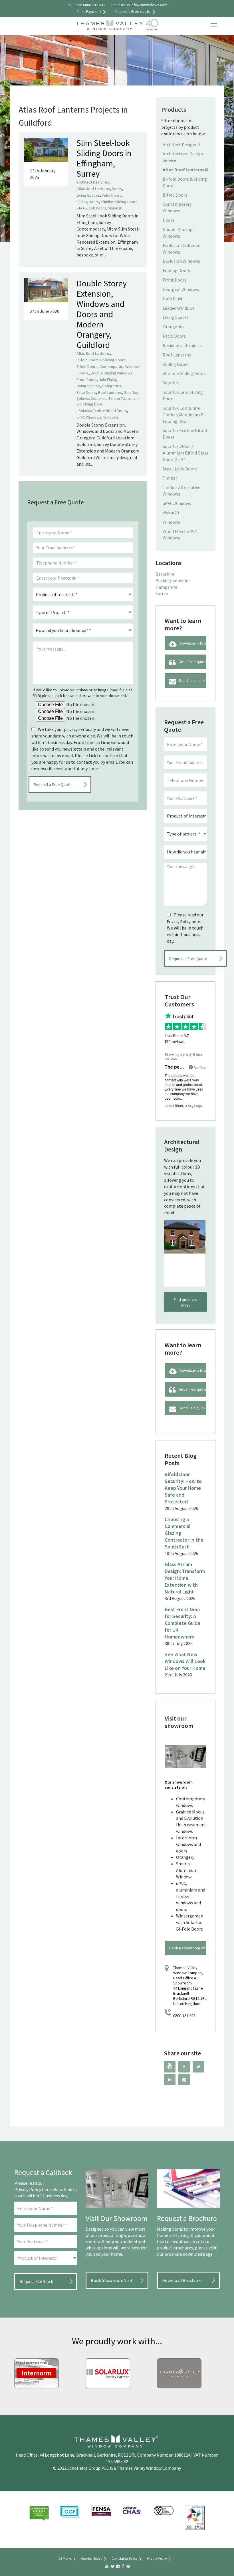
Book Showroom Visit (112, 2280)
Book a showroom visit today (188, 1948)
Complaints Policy (125, 2558)
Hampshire (166, 587)
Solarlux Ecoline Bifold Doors (103, 411)
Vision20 (115, 208)
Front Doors (87, 380)
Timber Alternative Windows (181, 491)
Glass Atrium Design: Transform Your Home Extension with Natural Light (185, 1578)
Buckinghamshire (173, 580)
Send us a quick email (193, 680)
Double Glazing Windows (112, 373)
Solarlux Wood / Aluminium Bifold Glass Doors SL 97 (185, 453)
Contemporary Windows (120, 366)
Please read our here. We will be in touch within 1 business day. (185, 928)
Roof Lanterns (110, 392)
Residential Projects (182, 345)
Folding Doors (176, 270)
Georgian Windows (181, 289)
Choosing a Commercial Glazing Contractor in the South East (184, 1533)
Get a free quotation (192, 662)
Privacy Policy (179, 922)
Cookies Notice (92, 2558)
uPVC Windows (89, 417)
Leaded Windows (179, 308)
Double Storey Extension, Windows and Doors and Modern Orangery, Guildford (102, 314)
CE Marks (65, 2558)
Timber (170, 478)
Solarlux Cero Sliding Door (183, 395)
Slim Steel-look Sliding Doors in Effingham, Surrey (104, 158)
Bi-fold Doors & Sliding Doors (101, 360)
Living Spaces (88, 195)
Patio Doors (112, 195)
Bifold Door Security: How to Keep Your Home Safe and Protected (183, 1488)
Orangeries (112, 386)
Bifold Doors (87, 366)
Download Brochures (182, 2280)
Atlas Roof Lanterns (93, 189)
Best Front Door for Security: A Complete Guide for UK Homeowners (182, 1623)
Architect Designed (93, 182)
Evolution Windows (181, 261)
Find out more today (186, 1302)
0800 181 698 (184, 2016)
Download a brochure (193, 643)
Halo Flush (107, 380)
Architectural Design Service (183, 157)
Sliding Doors (88, 202)
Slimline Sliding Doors (119, 202)
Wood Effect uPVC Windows (180, 535)
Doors (117, 189)
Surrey (162, 594)
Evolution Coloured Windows (181, 249)
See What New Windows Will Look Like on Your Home (185, 1661)
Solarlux (131, 392)
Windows (111, 417)
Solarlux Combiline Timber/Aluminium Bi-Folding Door (108, 401)
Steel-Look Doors (91, 208)
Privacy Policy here (33, 2189)
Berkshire (165, 574)
